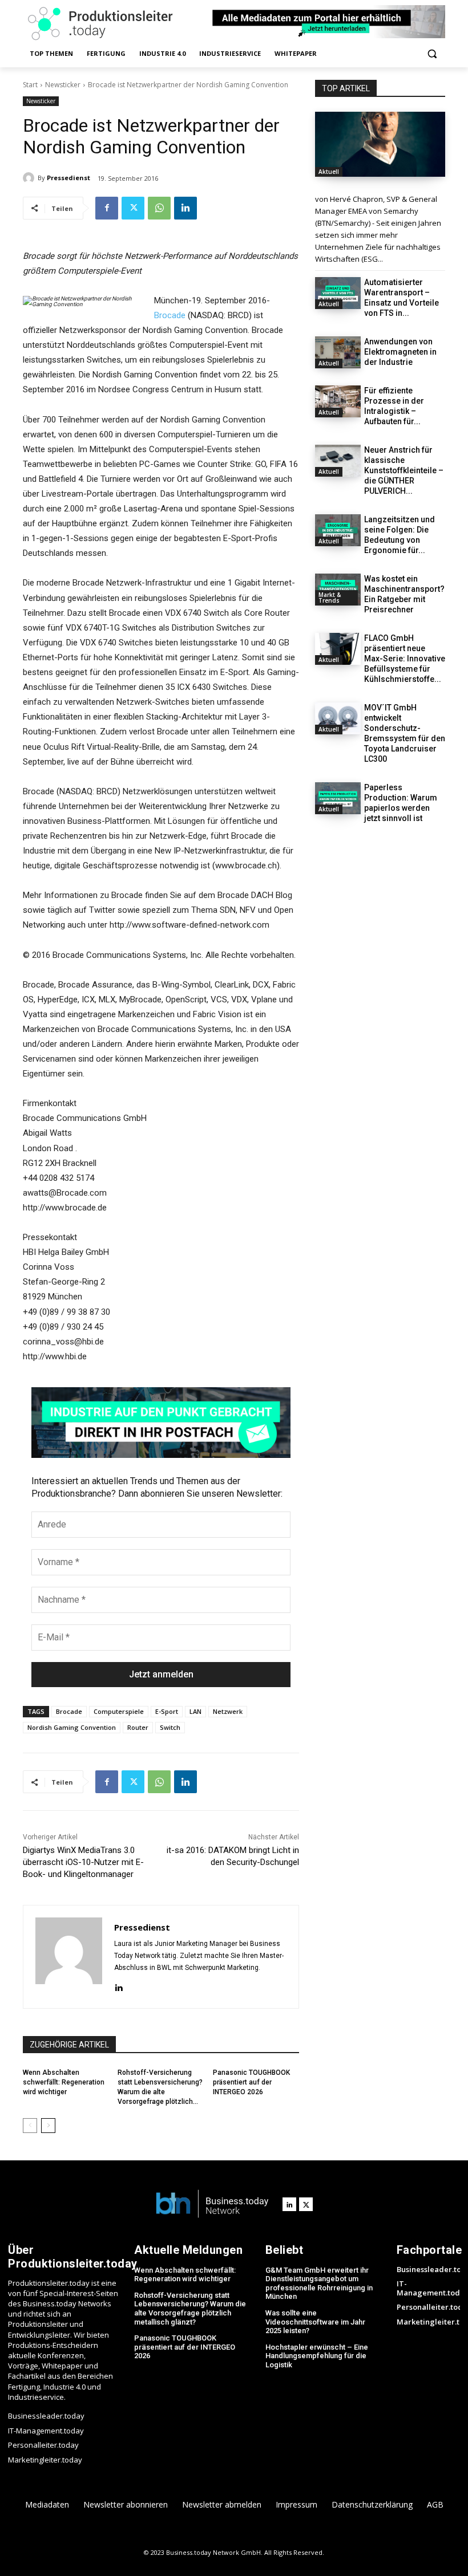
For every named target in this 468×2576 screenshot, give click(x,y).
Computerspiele (119, 1711)
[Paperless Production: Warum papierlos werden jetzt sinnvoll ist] (338, 798)
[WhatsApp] (159, 208)
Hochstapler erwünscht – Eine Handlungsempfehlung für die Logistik (317, 2356)
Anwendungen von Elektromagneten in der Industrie (400, 352)
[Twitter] (133, 208)
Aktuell (329, 172)
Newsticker (63, 85)
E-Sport (167, 1711)
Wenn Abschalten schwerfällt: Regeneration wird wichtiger (64, 2082)
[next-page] (48, 2126)
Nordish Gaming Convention (72, 1727)
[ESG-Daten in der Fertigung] (380, 144)
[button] (432, 54)
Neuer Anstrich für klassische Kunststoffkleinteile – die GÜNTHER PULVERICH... (404, 470)
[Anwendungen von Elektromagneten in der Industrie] (338, 352)
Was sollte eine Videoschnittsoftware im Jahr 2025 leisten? (315, 2322)
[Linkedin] (185, 208)
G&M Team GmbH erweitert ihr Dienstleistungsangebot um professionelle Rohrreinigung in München (319, 2284)
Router (138, 1727)
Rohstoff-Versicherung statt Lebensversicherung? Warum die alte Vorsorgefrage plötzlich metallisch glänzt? (190, 2309)
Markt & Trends (330, 598)
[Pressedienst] (30, 178)
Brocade (170, 315)
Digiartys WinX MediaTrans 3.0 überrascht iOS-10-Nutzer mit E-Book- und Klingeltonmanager (83, 1862)
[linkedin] (118, 1986)
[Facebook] (107, 208)
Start (30, 85)
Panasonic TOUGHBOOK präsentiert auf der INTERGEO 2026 (251, 2082)
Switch (170, 1727)
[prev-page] (30, 2126)
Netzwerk (228, 1711)
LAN (195, 1711)
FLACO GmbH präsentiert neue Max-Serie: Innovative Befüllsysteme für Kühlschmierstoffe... (405, 659)
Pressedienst (68, 178)
